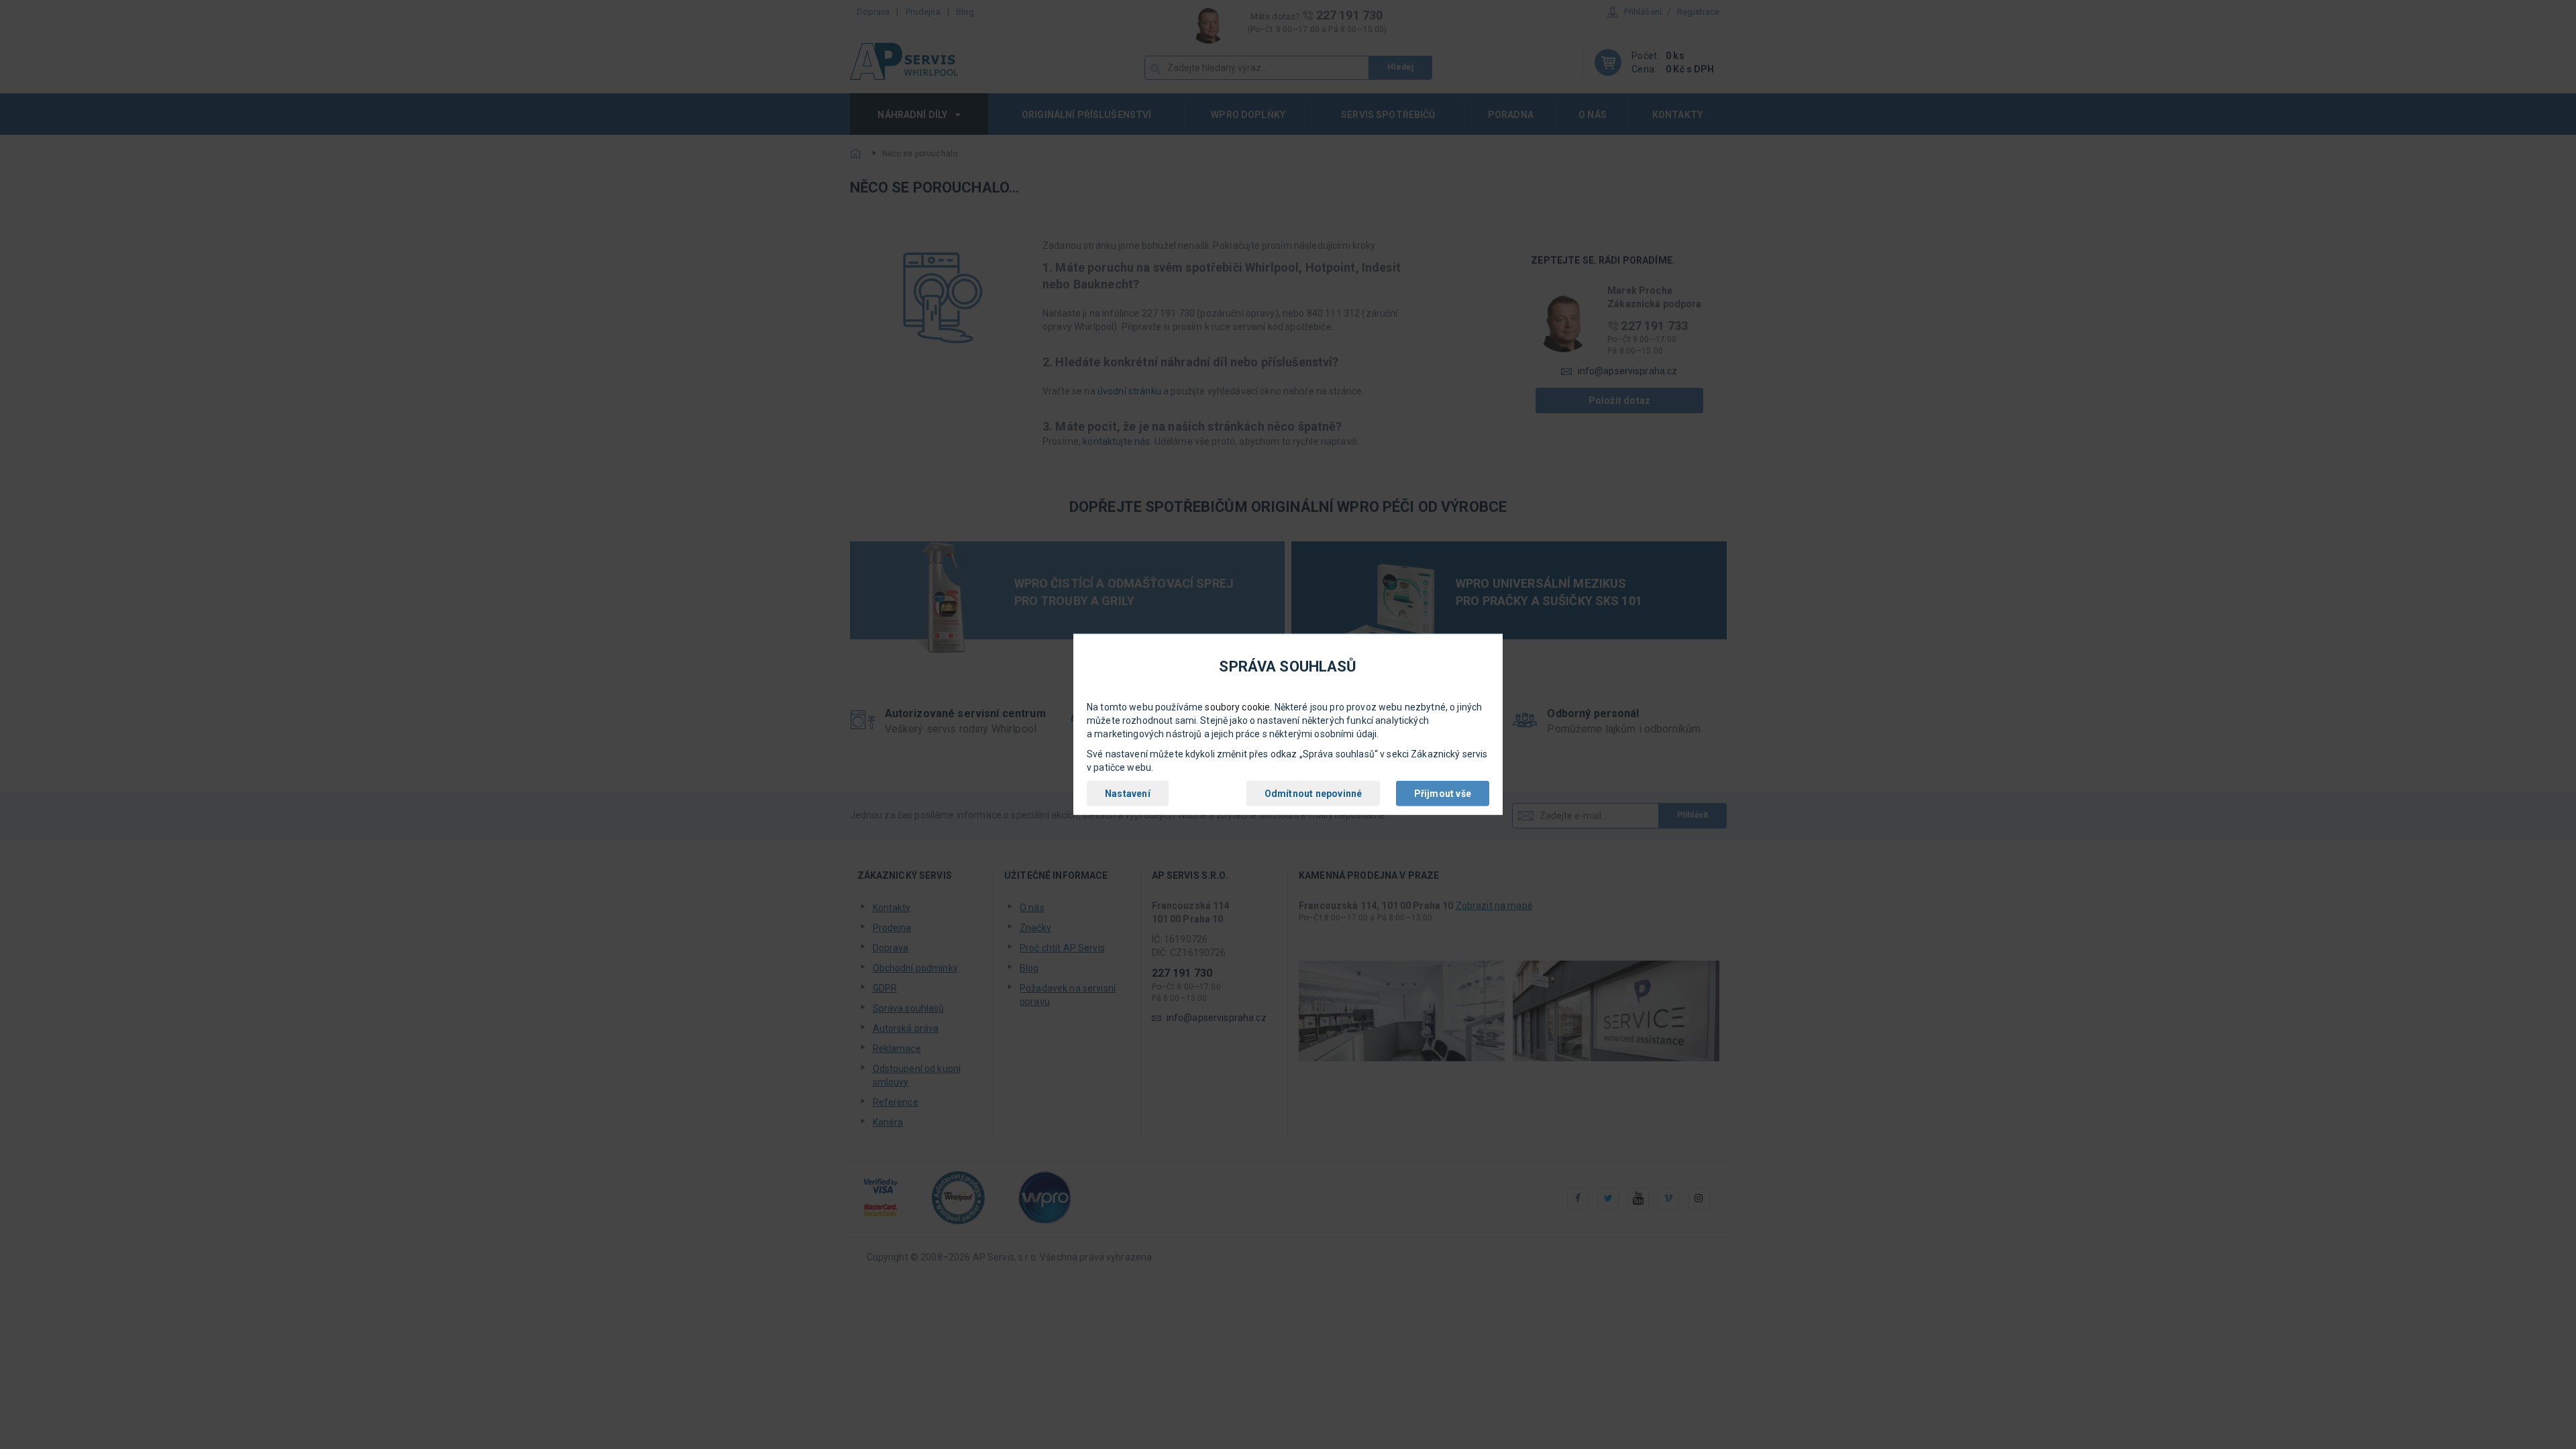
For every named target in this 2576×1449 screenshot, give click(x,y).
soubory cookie (1237, 707)
